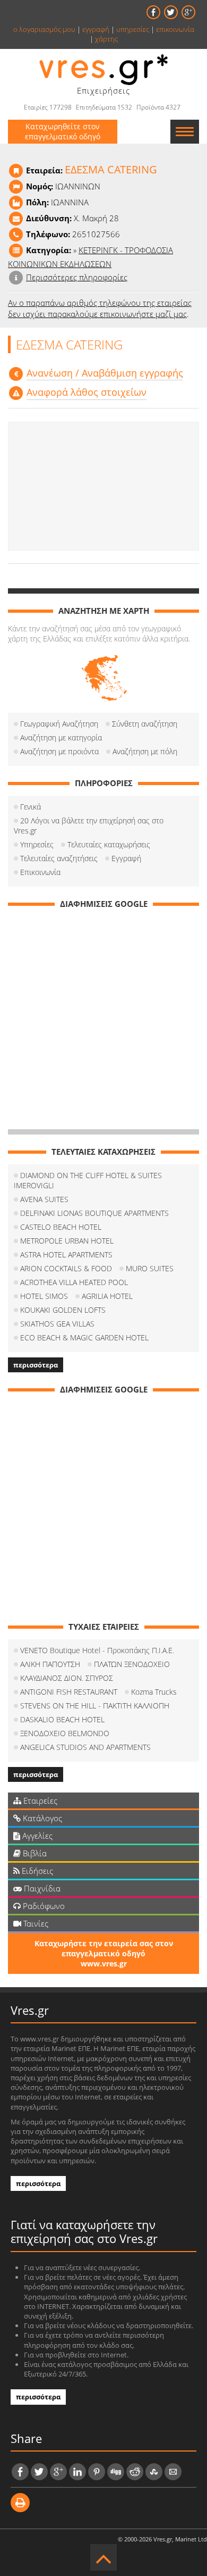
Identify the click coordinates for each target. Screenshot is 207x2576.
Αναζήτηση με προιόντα (59, 751)
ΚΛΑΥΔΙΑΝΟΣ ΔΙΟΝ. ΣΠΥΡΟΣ (67, 1678)
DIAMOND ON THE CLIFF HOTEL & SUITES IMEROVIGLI (88, 1180)
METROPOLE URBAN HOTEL (67, 1241)
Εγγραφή (126, 858)
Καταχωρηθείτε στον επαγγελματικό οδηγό (63, 131)
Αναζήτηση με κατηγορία (61, 737)
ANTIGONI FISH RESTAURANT (69, 1692)
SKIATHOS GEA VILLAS (57, 1324)
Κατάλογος (41, 1818)
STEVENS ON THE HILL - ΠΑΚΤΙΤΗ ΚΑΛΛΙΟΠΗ (95, 1706)
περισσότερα (36, 1365)
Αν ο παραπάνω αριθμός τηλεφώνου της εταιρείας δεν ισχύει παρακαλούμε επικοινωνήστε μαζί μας (100, 308)
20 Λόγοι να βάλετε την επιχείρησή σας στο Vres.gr (89, 826)
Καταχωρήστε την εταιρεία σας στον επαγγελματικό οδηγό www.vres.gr (104, 1953)
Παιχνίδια (41, 1888)
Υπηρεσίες (37, 844)
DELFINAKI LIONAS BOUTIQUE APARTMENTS (94, 1213)
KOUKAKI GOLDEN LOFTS (63, 1310)
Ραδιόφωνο (43, 1906)
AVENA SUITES (44, 1199)
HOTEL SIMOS (44, 1296)
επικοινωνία (175, 29)
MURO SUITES (150, 1268)
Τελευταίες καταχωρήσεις (109, 844)
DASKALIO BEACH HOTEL (62, 1719)
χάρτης (106, 39)
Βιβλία (34, 1853)
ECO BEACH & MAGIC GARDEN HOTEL (84, 1337)
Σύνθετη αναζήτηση (145, 724)
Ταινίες (35, 1923)
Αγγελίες (36, 1836)
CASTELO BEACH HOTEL (61, 1227)
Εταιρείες (39, 1800)
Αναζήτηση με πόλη (145, 751)
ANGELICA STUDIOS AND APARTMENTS (85, 1747)
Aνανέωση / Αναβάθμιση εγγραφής (105, 373)
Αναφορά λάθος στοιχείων (87, 392)
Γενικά (31, 807)
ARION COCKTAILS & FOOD (66, 1268)
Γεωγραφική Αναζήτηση (59, 724)
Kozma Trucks (154, 1692)
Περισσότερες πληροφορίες (77, 277)
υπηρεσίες (133, 29)
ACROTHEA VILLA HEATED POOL (74, 1282)
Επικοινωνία (40, 872)
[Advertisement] (103, 486)
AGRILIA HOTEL (107, 1296)
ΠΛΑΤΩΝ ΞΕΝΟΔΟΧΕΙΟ (132, 1664)
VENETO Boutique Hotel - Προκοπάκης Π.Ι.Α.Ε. (97, 1650)
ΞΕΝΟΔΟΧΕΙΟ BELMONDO (65, 1733)
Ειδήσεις (36, 1871)
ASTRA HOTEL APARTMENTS (66, 1254)
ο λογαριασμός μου (44, 29)
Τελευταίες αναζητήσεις (59, 858)
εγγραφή (96, 29)
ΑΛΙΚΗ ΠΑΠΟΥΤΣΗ (50, 1664)
